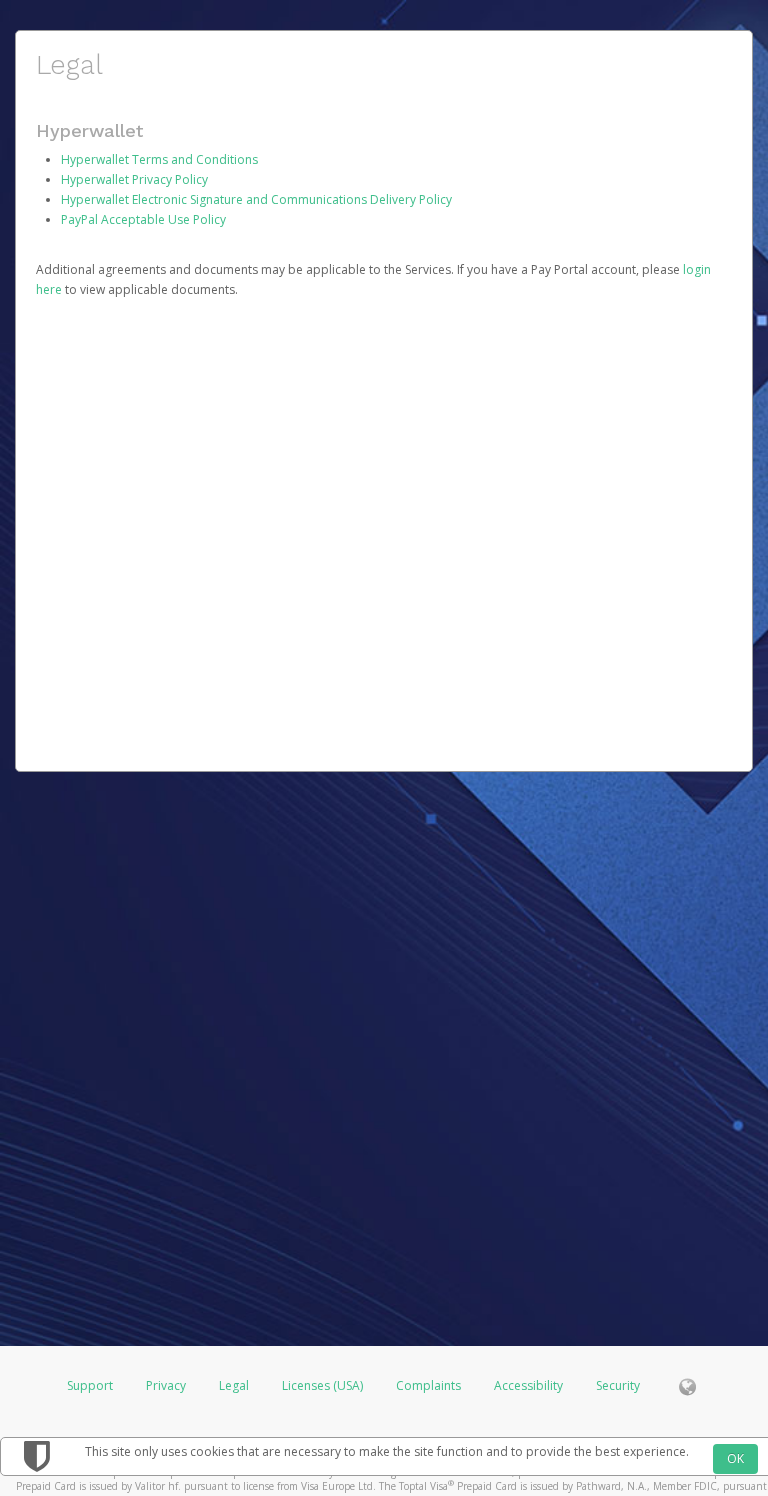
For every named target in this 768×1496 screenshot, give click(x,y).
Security (618, 1385)
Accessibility (528, 1385)
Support (90, 1385)
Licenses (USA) (324, 1385)
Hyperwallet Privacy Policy (134, 179)
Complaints (430, 1385)
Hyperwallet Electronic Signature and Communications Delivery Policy (256, 199)
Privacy (166, 1385)
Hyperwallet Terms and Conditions (159, 159)
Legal (234, 1385)
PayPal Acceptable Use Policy (143, 219)
